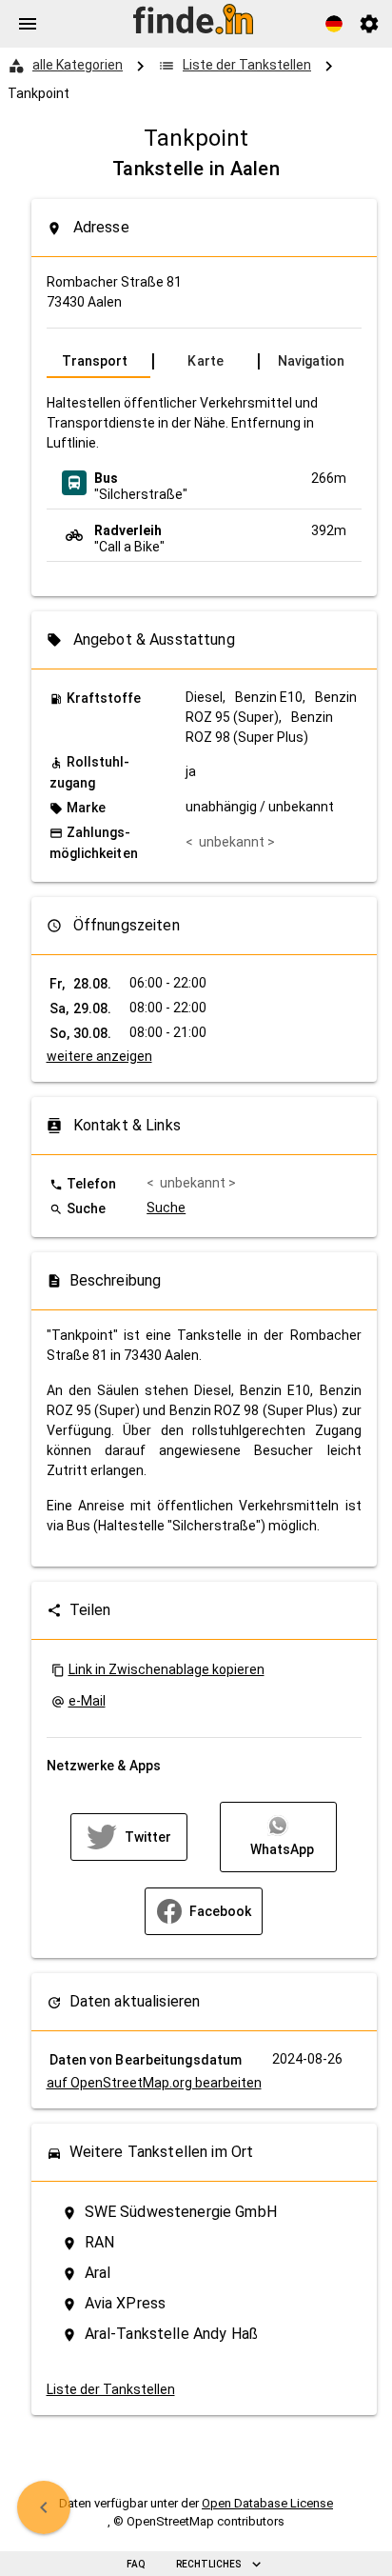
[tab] (98, 361)
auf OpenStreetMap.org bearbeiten (154, 2083)
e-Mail (87, 1701)
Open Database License (267, 2503)
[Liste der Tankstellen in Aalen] (44, 2507)
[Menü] (28, 24)
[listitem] (204, 483)
